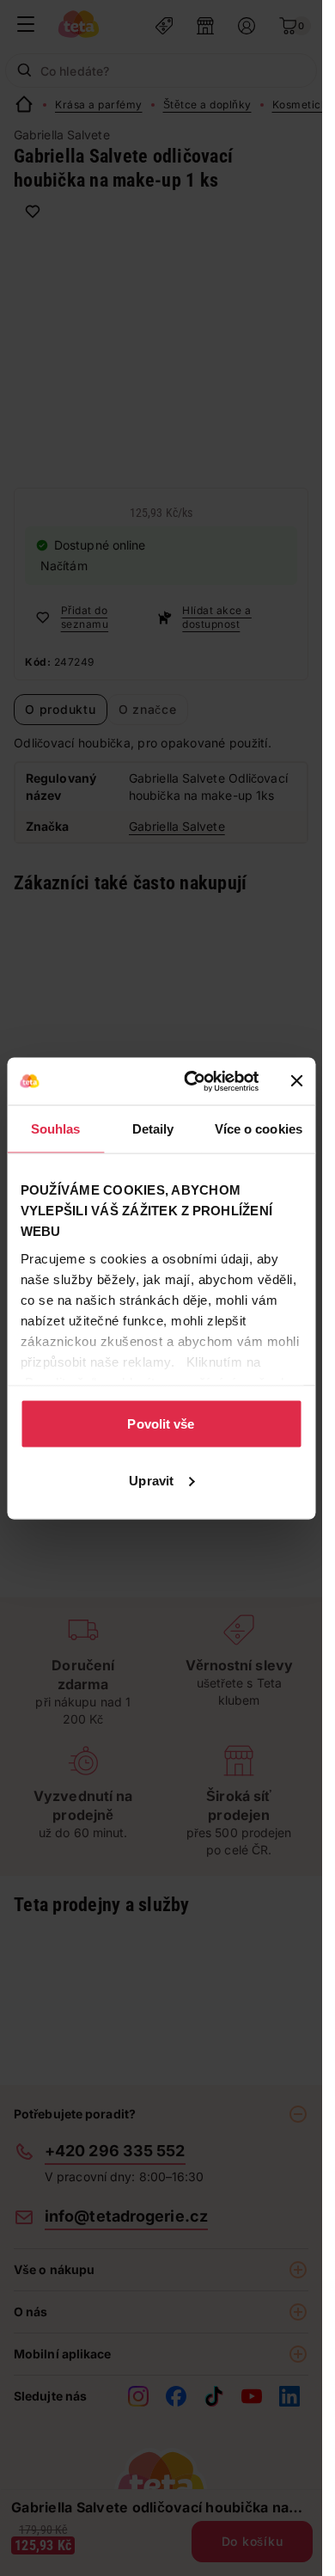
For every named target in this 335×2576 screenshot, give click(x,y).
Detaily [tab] (153, 1129)
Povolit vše (161, 1424)
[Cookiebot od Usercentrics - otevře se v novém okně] (192, 1081)
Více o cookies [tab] (259, 1129)
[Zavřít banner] (296, 1081)
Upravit (151, 1480)
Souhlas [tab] (56, 1129)
